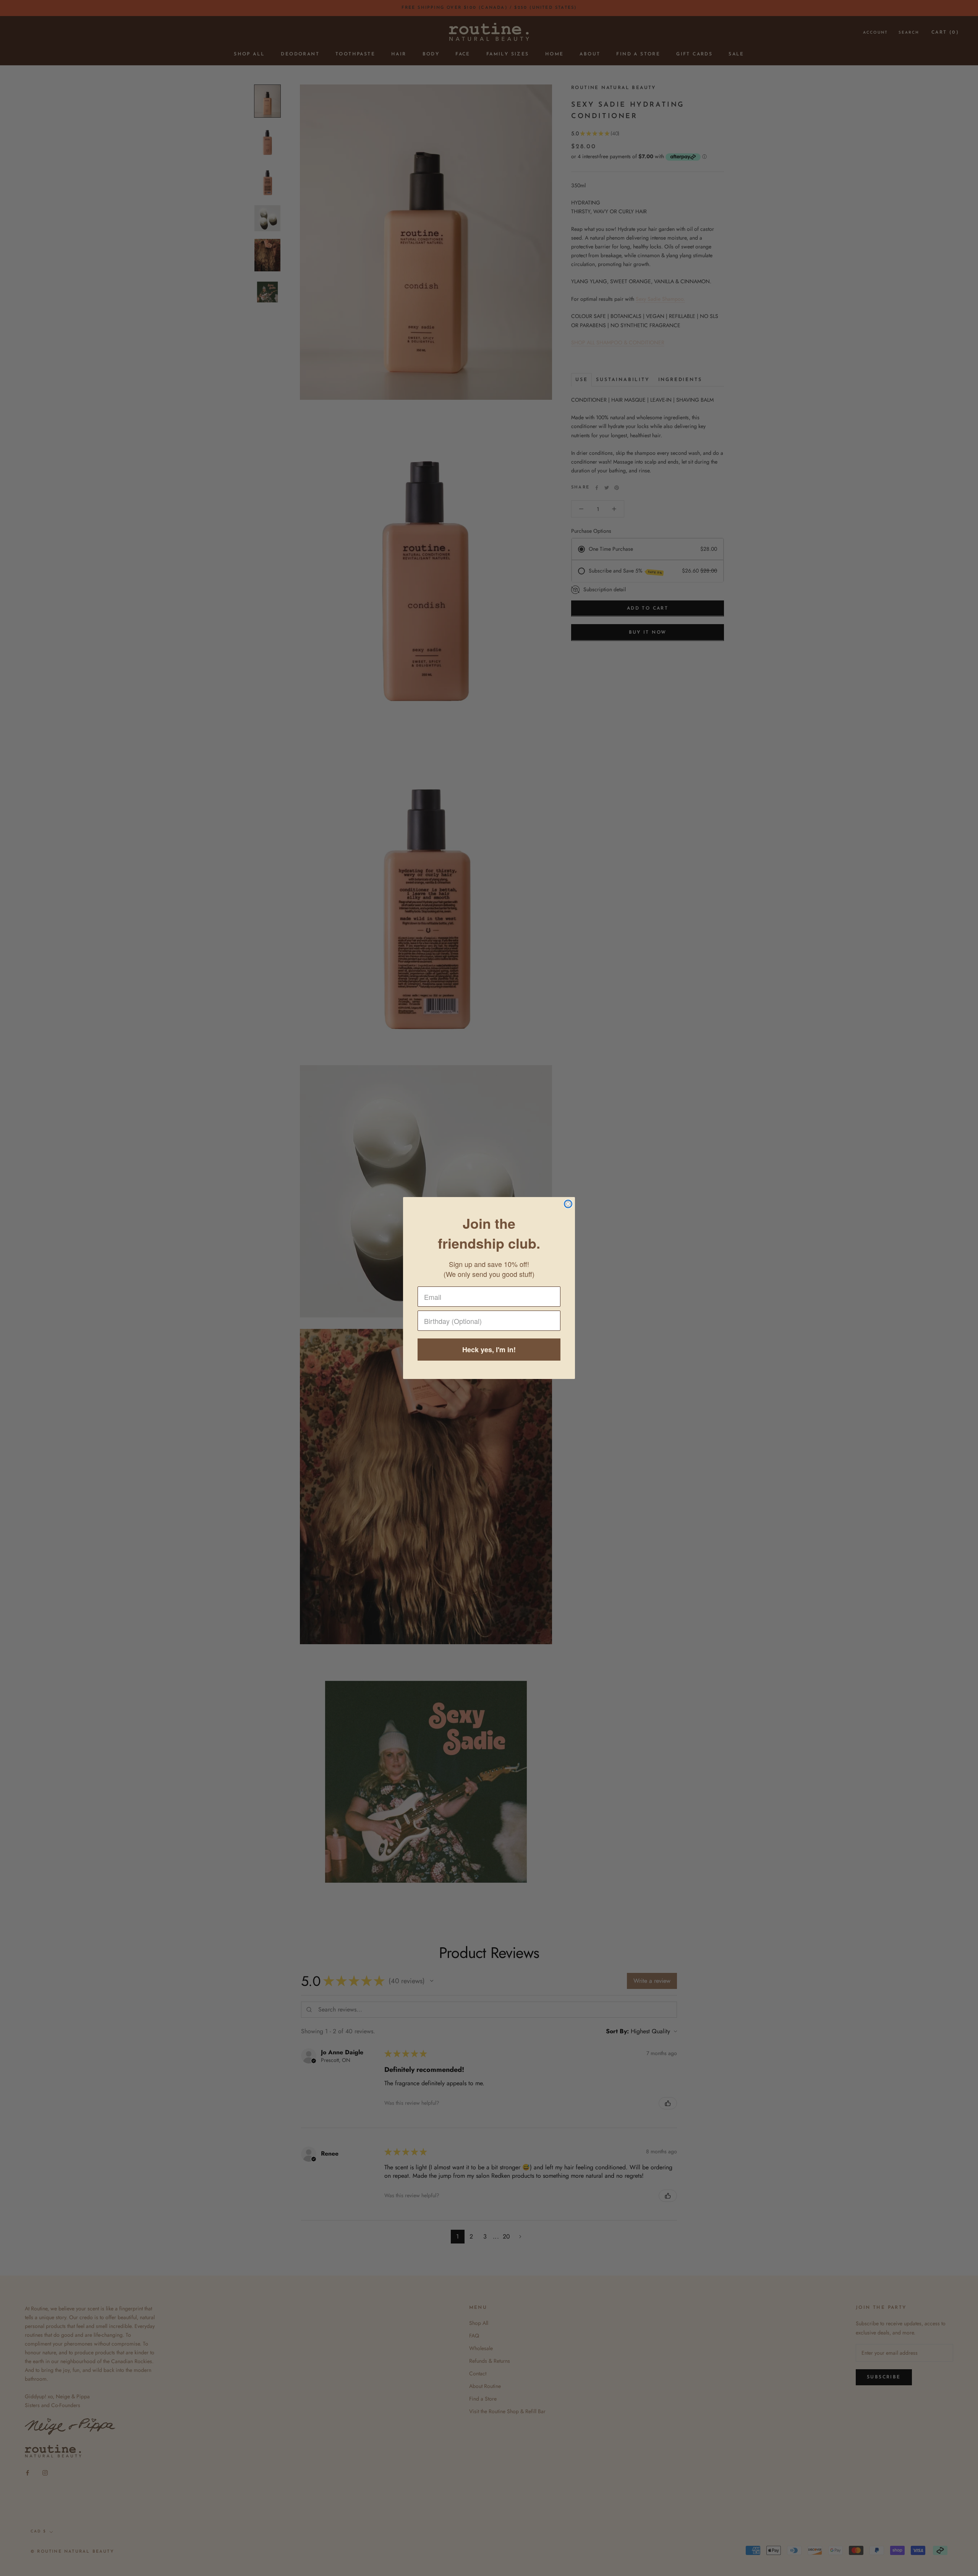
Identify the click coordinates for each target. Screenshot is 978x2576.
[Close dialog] (568, 1204)
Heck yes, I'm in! (489, 1350)
